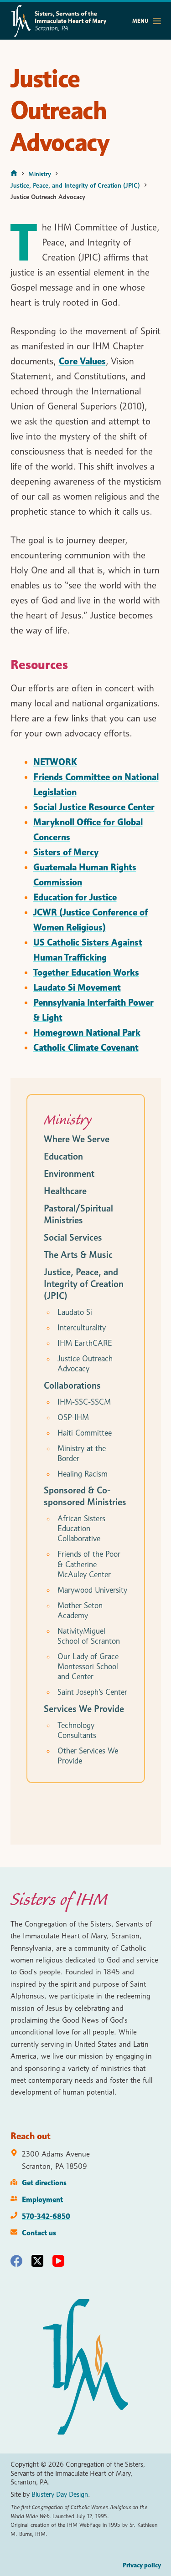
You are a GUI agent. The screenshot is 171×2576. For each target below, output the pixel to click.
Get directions (44, 2182)
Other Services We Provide (88, 1756)
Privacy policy (142, 2565)
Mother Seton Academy (80, 1610)
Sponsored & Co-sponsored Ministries (85, 1496)
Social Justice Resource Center (94, 807)
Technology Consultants (77, 1730)
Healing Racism (83, 1474)
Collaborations (72, 1385)
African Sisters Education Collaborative (81, 1528)
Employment (42, 2199)
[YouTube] (58, 2261)
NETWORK (55, 762)
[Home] (14, 174)
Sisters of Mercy (66, 852)
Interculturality (82, 1328)
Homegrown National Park (87, 1032)
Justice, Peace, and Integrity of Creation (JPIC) (84, 1284)
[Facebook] (16, 2261)
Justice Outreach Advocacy (85, 1364)
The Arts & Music (78, 1255)
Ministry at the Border (82, 1453)
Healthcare (65, 1191)
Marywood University (92, 1590)
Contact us (39, 2233)
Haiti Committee (85, 1433)
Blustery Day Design (60, 2494)
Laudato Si (75, 1312)
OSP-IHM (73, 1417)
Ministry (68, 1119)
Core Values (82, 361)
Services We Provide (84, 1709)
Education (63, 1156)
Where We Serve (77, 1139)
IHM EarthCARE (85, 1343)
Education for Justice (75, 897)
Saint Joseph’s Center (92, 1692)
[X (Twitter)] (37, 2261)
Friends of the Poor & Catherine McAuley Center (89, 1564)
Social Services (73, 1237)
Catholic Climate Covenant (86, 1048)
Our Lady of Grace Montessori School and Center (88, 1666)
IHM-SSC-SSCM (84, 1402)
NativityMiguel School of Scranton (89, 1636)
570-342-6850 (46, 2216)
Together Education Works (86, 972)
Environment (69, 1174)
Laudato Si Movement (77, 987)
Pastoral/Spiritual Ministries (78, 1214)
